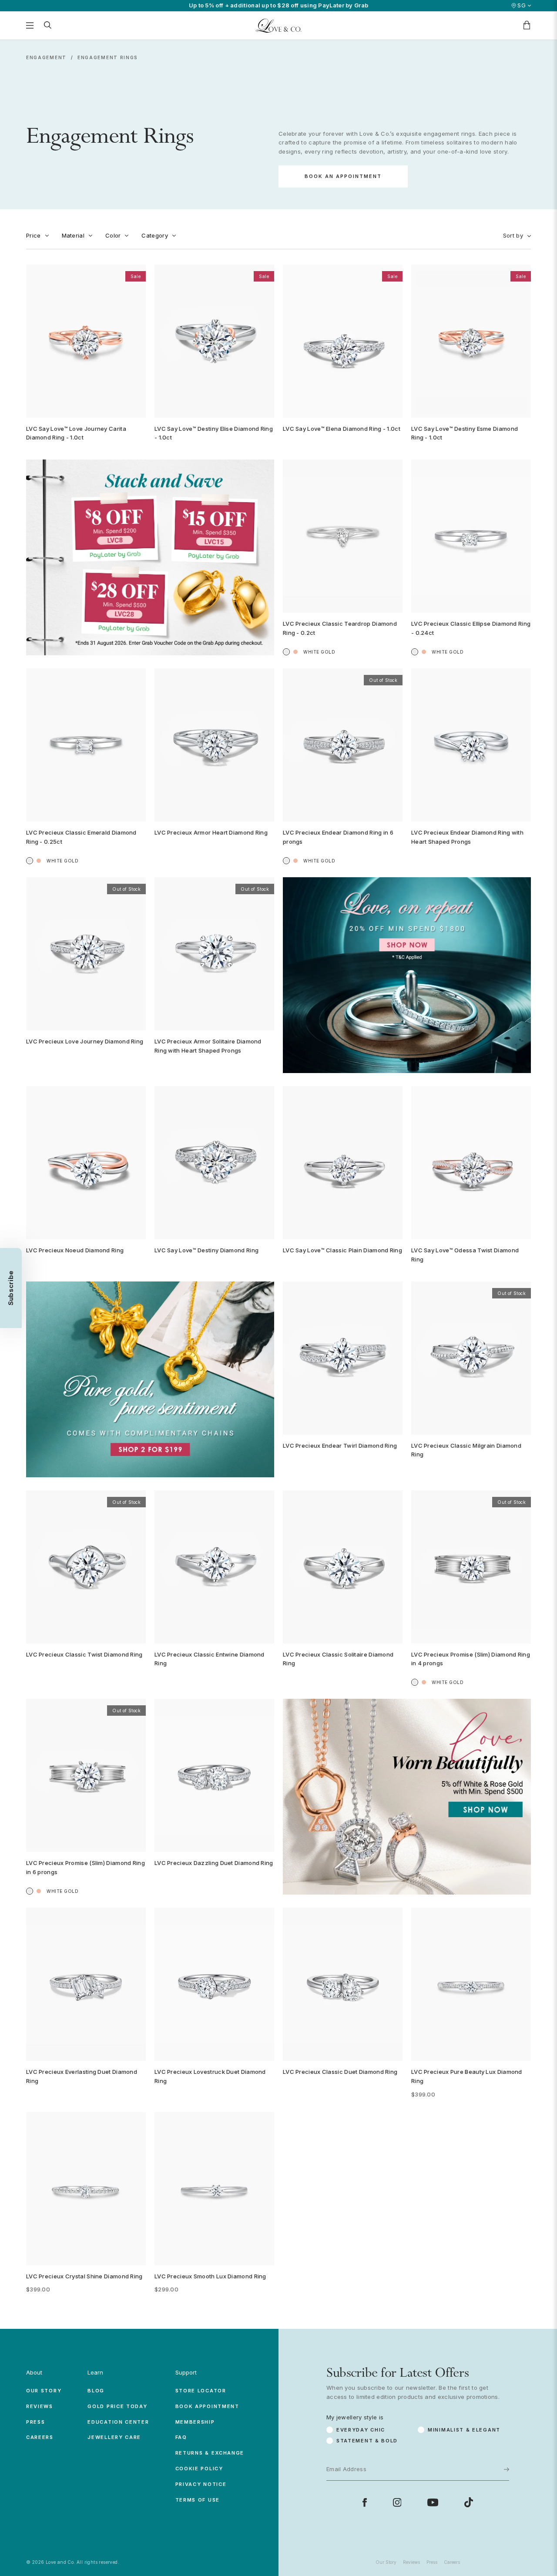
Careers (40, 2437)
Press (36, 2422)
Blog (96, 2391)
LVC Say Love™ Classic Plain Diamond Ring (342, 1250)
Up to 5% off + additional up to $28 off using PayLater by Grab (279, 5)
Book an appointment (343, 176)
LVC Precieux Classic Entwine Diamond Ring (210, 1659)
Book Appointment (207, 2406)
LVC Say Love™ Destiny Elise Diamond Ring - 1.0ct (214, 433)
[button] (11, 1288)
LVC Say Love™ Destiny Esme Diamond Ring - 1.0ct (465, 433)
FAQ (181, 2437)
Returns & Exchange (210, 2453)
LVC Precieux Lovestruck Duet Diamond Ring (210, 2076)
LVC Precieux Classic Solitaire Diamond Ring (338, 1659)
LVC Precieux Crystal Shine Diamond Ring (84, 2276)
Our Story (44, 2391)
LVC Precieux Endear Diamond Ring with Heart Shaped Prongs (467, 837)
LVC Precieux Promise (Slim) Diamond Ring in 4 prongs (471, 1659)
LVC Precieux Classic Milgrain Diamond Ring (466, 1450)
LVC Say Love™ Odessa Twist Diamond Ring (465, 1255)
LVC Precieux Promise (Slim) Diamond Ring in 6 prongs (86, 1867)
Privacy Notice (201, 2484)
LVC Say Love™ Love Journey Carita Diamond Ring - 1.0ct (76, 433)
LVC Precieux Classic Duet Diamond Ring (340, 2072)
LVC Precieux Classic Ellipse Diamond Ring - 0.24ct (471, 628)
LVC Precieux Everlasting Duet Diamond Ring (82, 2076)
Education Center (118, 2422)
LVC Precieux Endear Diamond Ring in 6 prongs (338, 837)
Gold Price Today (117, 2406)
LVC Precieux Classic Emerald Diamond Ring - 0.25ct (81, 837)
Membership (195, 2422)
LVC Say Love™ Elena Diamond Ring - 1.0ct (342, 429)
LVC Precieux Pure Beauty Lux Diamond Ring (467, 2076)
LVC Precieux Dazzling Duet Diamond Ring (214, 1863)
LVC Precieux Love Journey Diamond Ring (85, 1041)
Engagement (46, 57)
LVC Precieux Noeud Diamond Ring (75, 1250)
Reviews (40, 2406)
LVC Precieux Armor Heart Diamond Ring (211, 832)
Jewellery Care (114, 2437)
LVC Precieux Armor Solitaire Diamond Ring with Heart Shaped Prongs (208, 1046)
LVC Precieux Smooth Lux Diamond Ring (210, 2276)
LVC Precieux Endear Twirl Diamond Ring (340, 1446)
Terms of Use (198, 2500)
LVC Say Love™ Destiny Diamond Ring (206, 1250)
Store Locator (201, 2391)
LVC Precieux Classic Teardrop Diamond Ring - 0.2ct (340, 628)
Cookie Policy (199, 2469)
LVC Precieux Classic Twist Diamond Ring (84, 1654)
